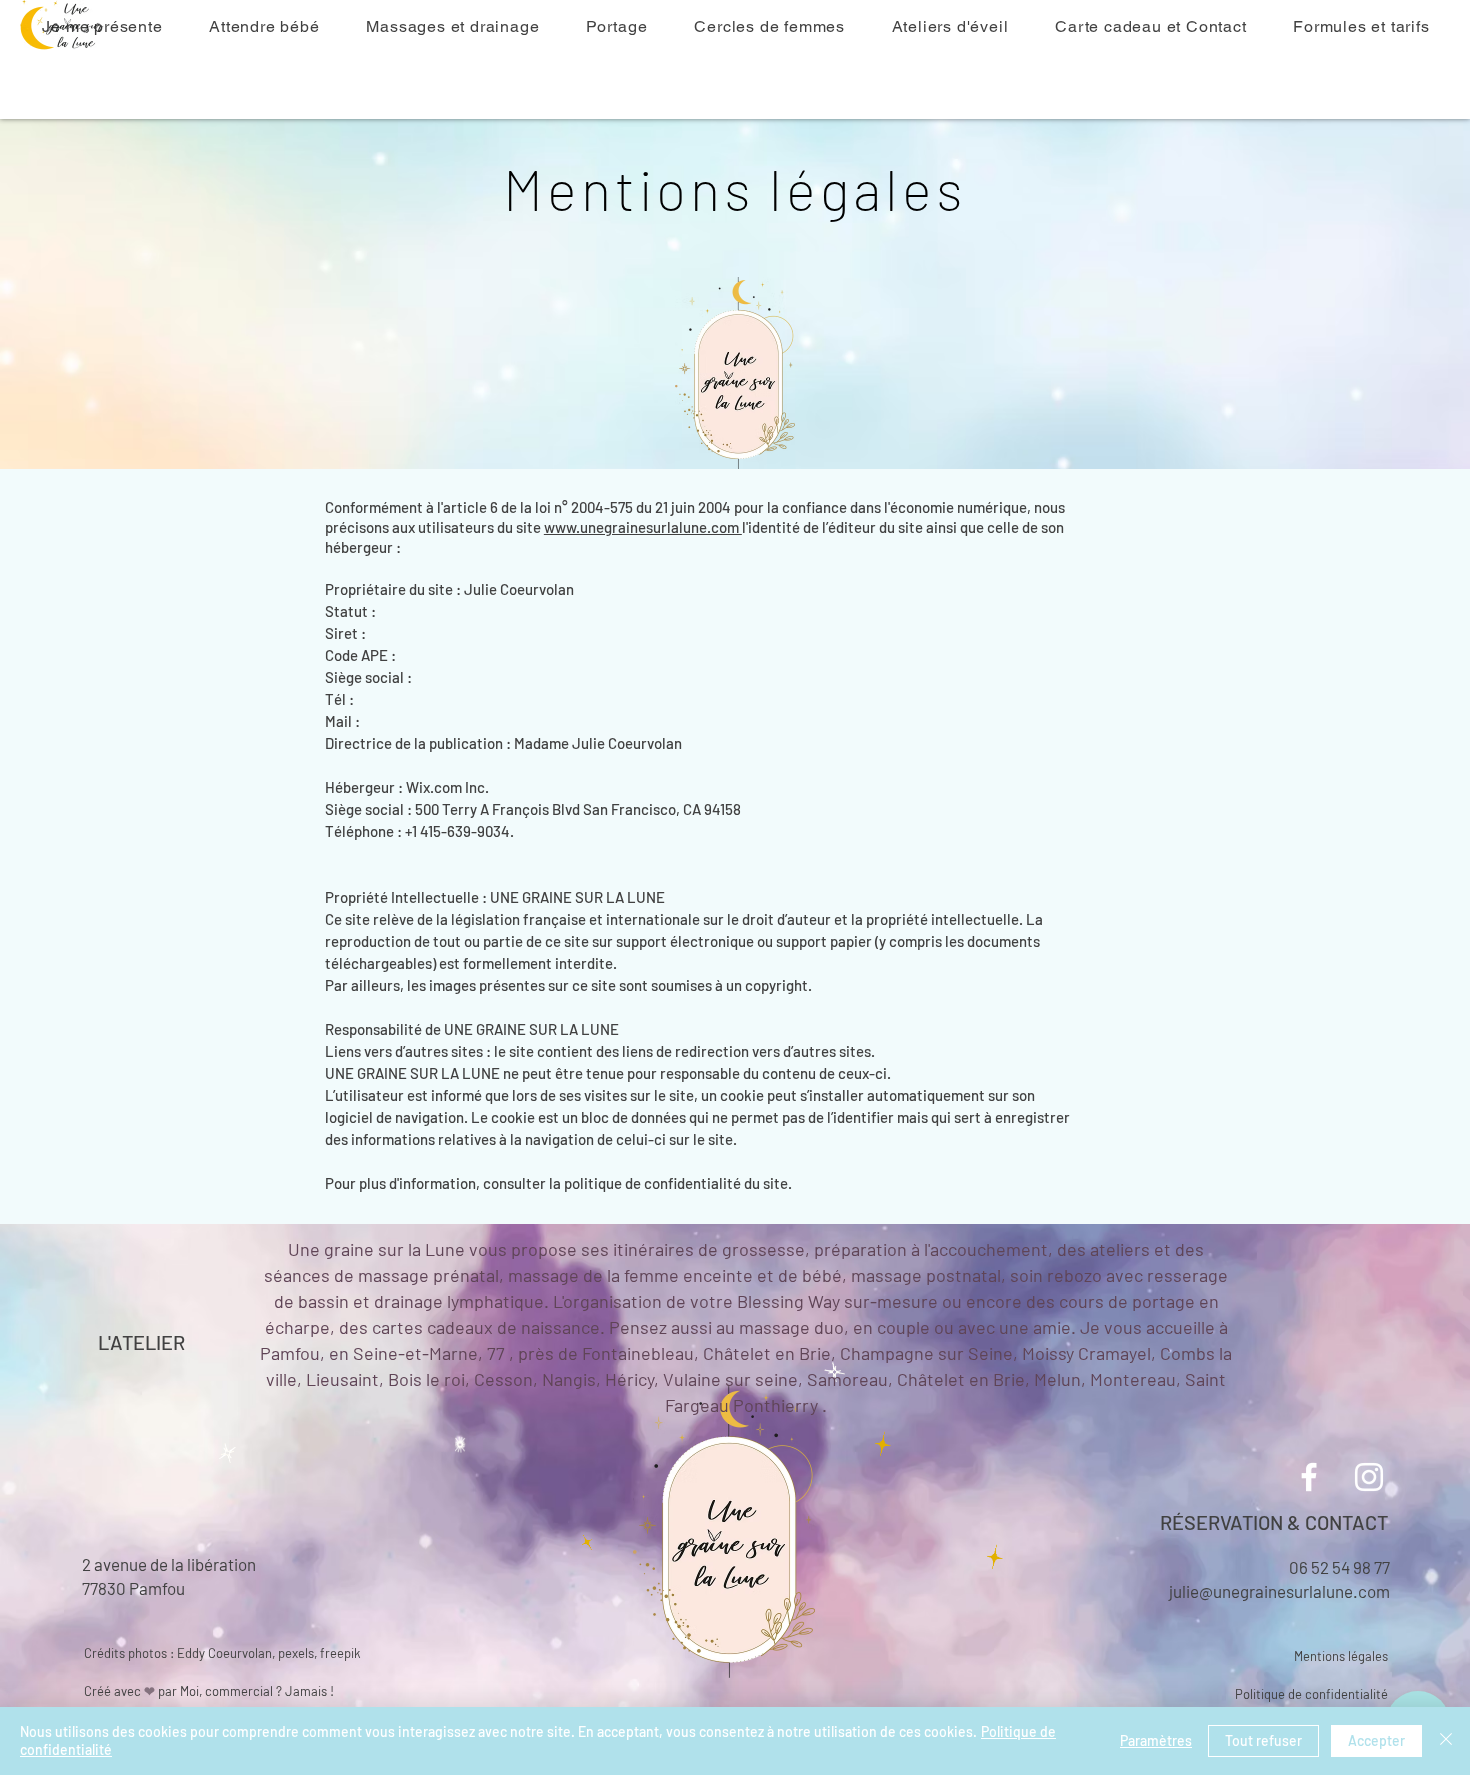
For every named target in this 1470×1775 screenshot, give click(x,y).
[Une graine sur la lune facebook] (1309, 1477)
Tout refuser (1263, 1740)
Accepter (1376, 1740)
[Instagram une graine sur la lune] (1369, 1477)
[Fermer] (1446, 1741)
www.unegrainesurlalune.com (643, 527)
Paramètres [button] (1156, 1740)
